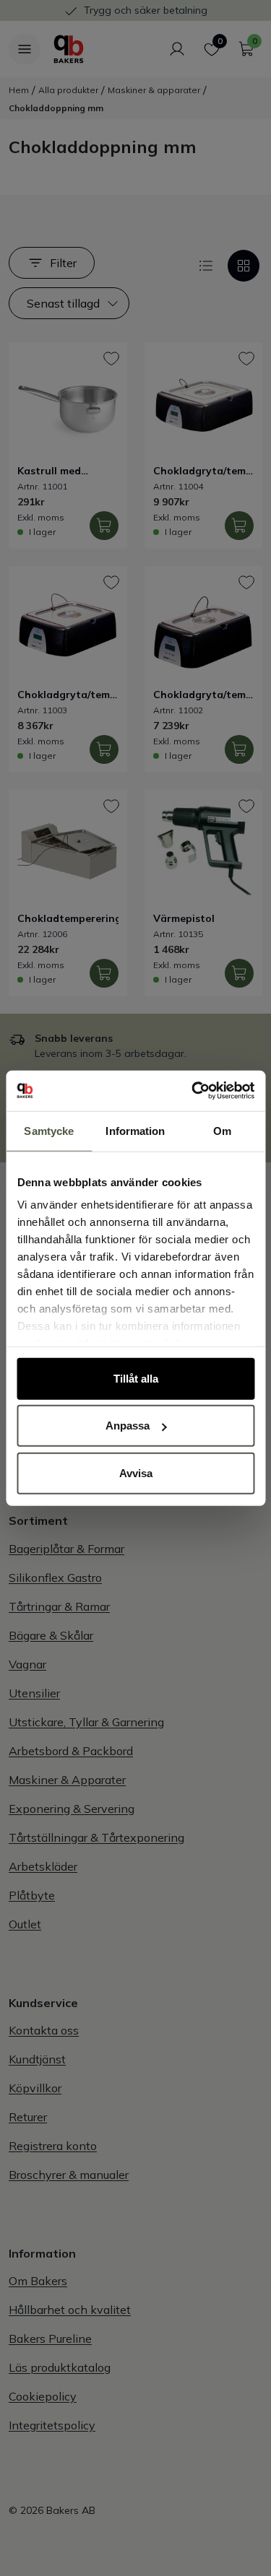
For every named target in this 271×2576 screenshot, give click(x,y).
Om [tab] (222, 1130)
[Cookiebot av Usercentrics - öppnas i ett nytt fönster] (193, 1091)
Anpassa (128, 1426)
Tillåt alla (136, 1378)
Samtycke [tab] (49, 1130)
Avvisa (136, 1472)
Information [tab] (135, 1130)
